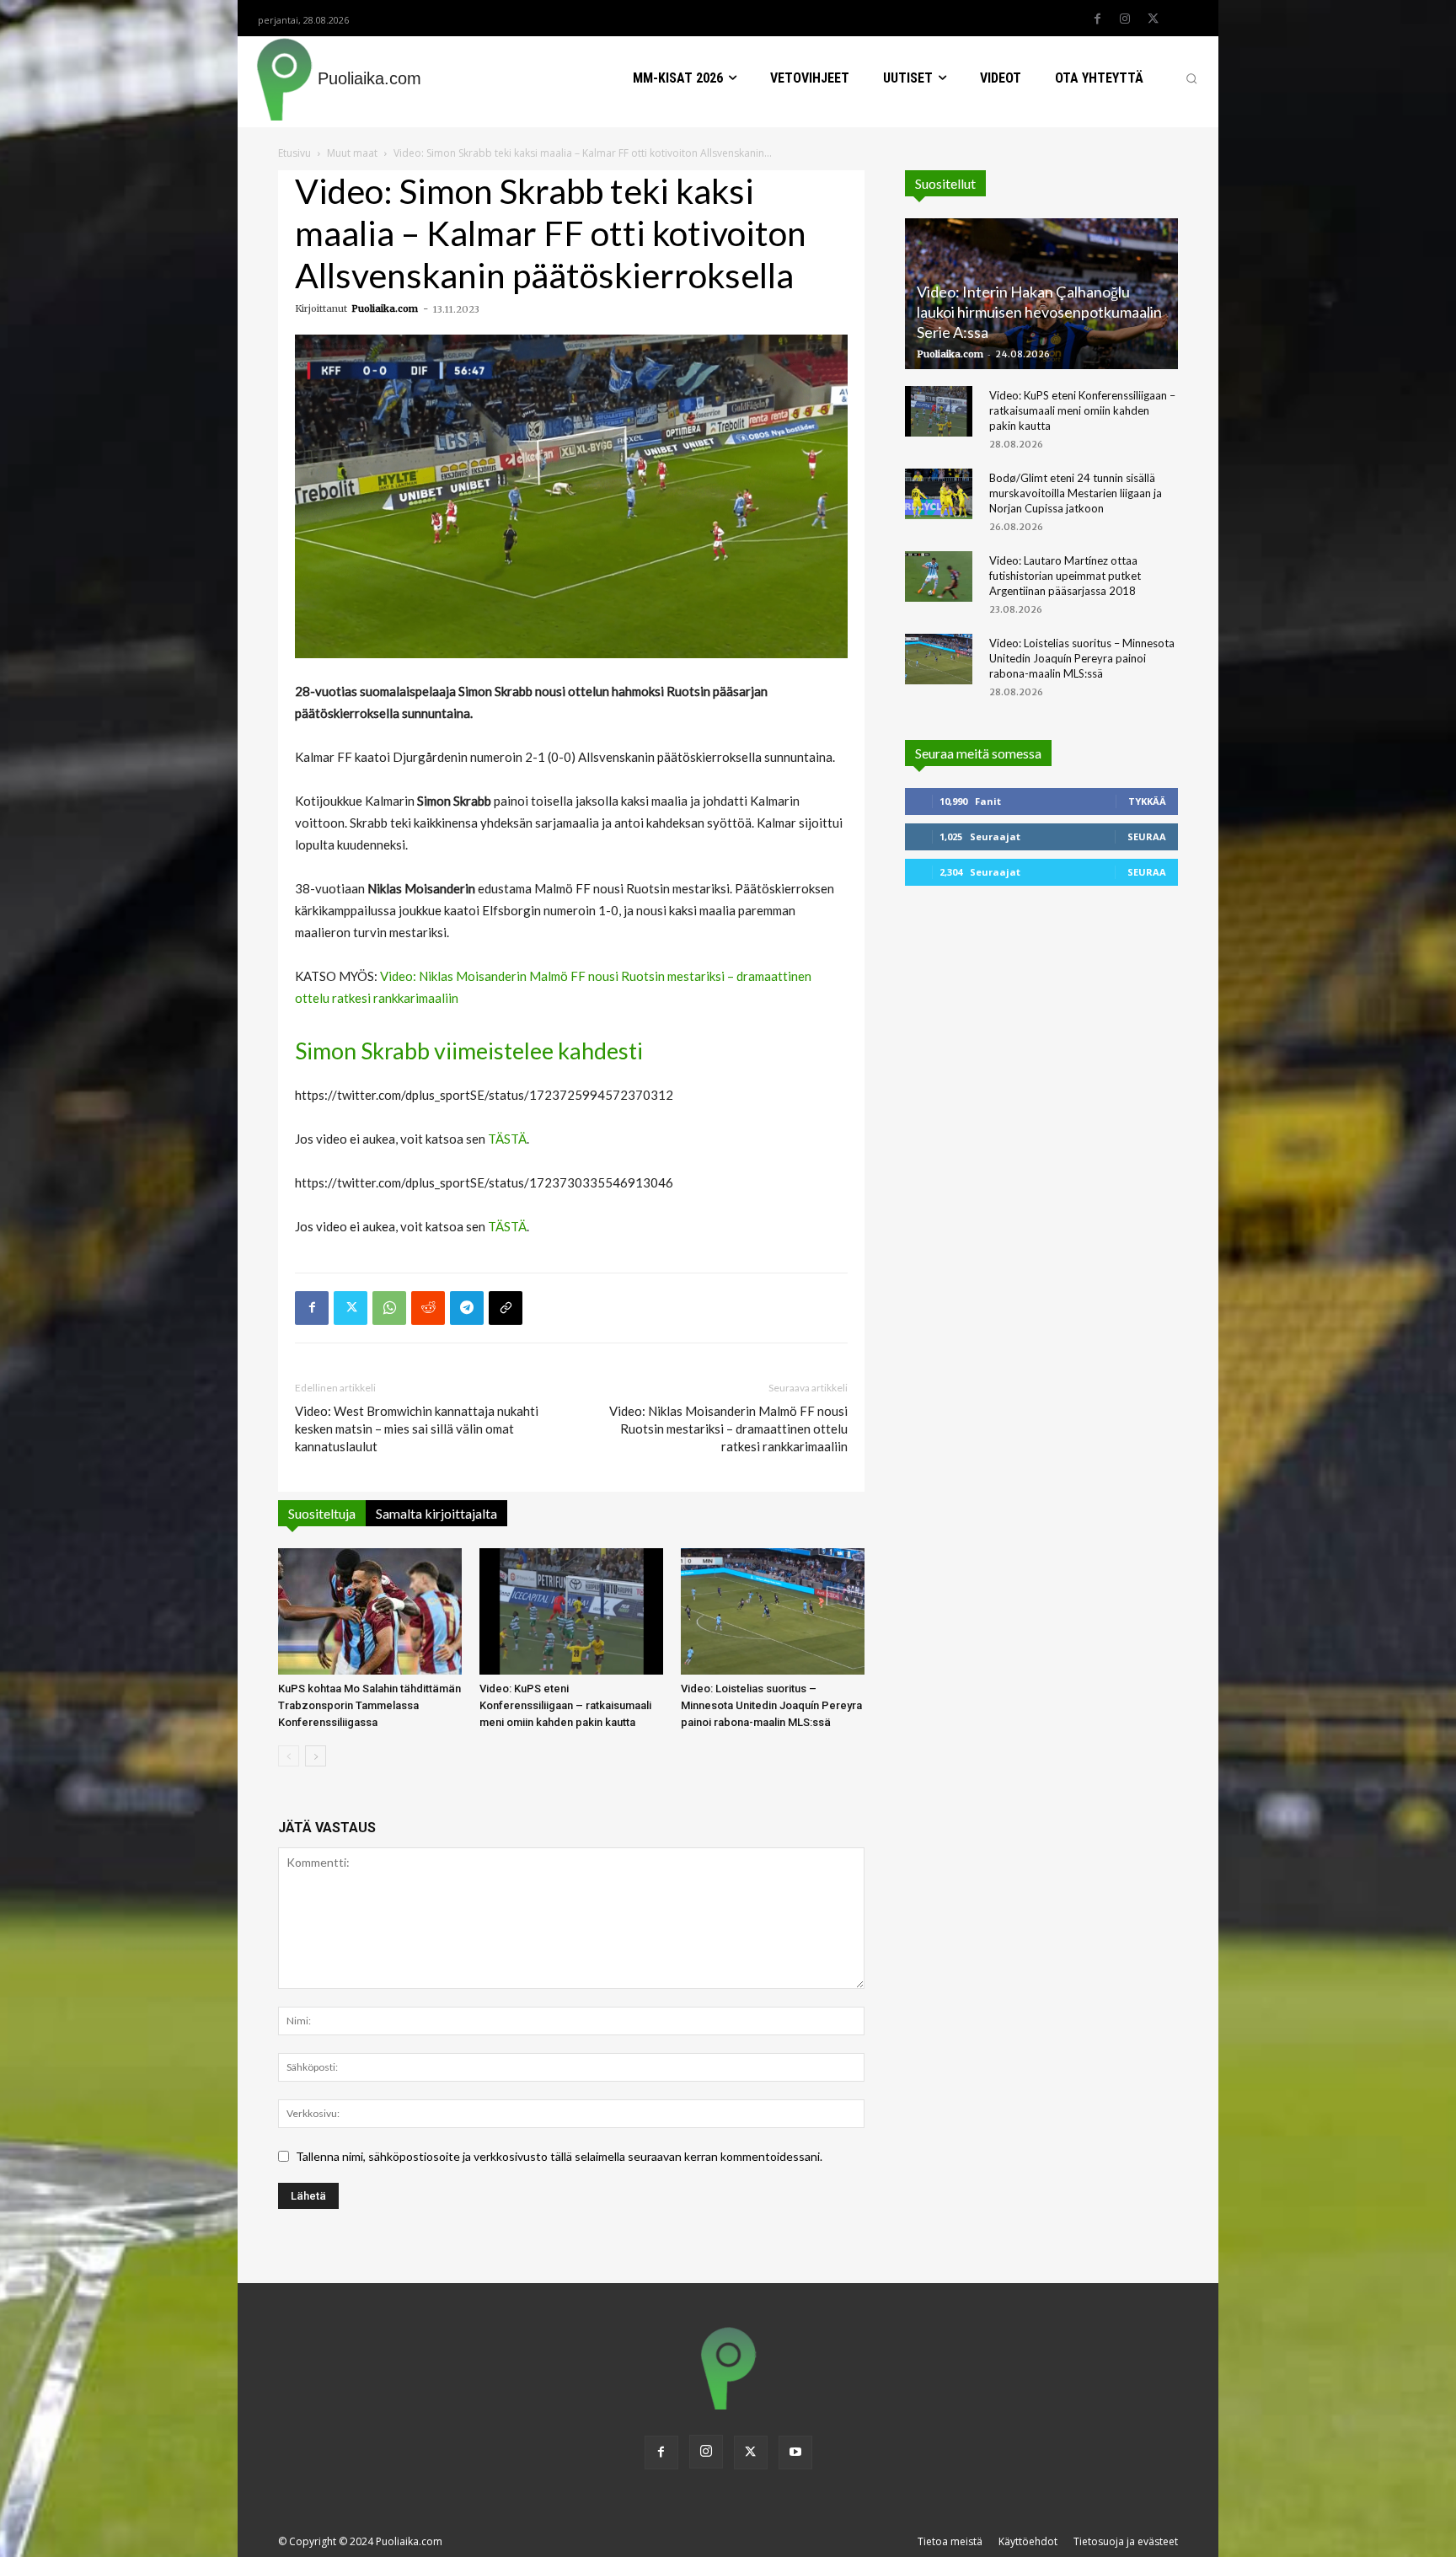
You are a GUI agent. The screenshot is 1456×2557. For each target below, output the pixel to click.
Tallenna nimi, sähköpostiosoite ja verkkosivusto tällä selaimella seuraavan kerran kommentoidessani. (559, 2156)
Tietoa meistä (950, 2541)
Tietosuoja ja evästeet (1126, 2541)
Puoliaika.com (385, 308)
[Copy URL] (506, 1308)
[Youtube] (795, 2452)
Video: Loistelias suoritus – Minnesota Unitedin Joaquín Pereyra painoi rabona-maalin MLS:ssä (771, 1705)
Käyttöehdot (1028, 2541)
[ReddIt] (428, 1308)
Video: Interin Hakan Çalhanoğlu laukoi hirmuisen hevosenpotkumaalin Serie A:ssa (1039, 312)
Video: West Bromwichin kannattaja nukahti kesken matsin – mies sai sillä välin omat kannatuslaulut (417, 1429)
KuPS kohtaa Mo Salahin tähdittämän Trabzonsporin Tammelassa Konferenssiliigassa (369, 1705)
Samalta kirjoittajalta (436, 1513)
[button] (1191, 78)
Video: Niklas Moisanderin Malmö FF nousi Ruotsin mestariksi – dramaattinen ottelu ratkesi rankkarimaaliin (728, 1429)
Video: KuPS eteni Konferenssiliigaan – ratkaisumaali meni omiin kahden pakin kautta (565, 1705)
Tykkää (1147, 801)
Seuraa (1147, 836)
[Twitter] (1153, 19)
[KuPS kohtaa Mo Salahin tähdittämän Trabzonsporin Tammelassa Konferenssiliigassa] (370, 1611)
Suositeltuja (322, 1513)
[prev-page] (289, 1756)
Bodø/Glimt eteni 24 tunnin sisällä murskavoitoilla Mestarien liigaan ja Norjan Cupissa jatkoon (1076, 493)
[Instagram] (1125, 19)
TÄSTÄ (507, 1139)
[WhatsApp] (389, 1308)
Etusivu (294, 153)
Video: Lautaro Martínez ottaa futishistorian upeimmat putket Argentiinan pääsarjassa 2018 (1065, 576)
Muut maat (352, 153)
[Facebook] (1097, 19)
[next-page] (316, 1756)
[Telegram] (467, 1308)
